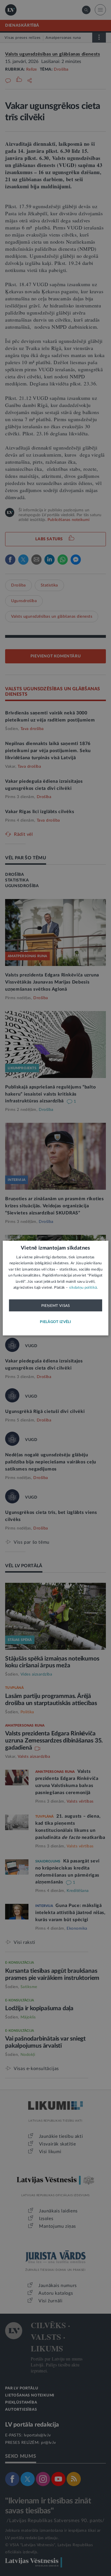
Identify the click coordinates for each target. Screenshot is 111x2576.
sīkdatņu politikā (83, 1288)
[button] (55, 1322)
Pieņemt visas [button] (56, 1305)
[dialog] (56, 1288)
